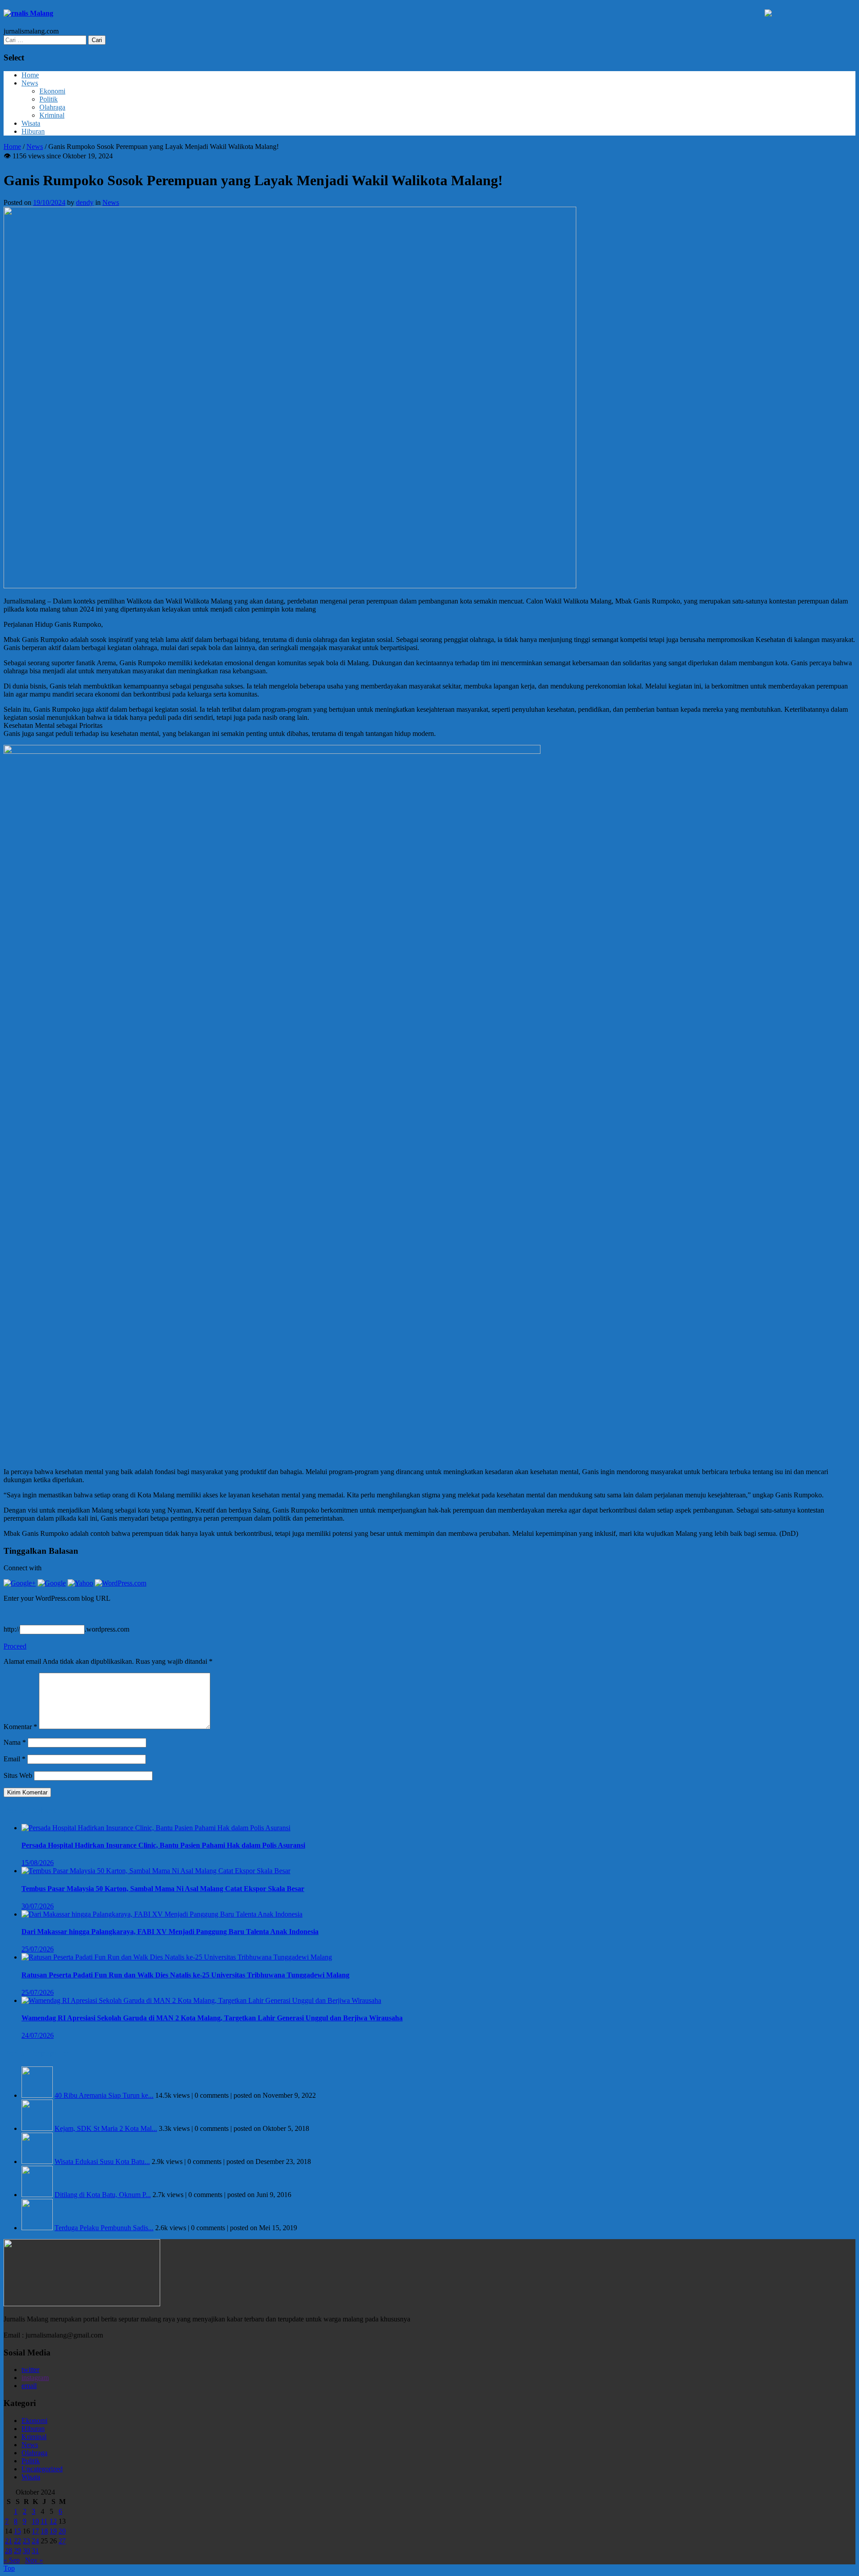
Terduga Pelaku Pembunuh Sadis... (104, 2228)
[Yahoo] (80, 1583)
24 (35, 2541)
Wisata (31, 123)
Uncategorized (42, 2469)
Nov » (34, 2560)
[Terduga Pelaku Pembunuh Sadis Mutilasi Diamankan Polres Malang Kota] (37, 2228)
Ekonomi (52, 91)
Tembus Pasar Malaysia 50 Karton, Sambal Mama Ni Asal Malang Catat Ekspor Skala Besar (163, 1889)
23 (26, 2541)
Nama (15, 1742)
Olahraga (52, 107)
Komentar (20, 1727)
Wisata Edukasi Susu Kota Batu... (102, 2162)
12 (53, 2521)
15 (17, 2531)
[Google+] (20, 1583)
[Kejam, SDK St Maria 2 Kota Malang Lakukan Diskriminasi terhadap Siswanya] (37, 2128)
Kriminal (52, 115)
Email (15, 1759)
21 (9, 2541)
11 (44, 2521)
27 (62, 2541)
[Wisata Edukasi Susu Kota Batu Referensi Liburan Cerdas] (37, 2162)
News (30, 83)
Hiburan (33, 131)
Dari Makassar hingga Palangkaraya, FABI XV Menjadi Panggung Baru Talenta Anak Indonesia (170, 1932)
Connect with (23, 1568)
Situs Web (18, 1775)
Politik (49, 99)
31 (35, 2551)
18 (44, 2531)
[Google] (52, 1583)
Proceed (15, 1646)
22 (17, 2541)
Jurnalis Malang (28, 13)
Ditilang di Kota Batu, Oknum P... (103, 2195)
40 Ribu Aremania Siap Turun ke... (104, 2095)
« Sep (12, 2560)
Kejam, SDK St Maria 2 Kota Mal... (106, 2128)
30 (26, 2551)
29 (17, 2551)
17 (35, 2531)
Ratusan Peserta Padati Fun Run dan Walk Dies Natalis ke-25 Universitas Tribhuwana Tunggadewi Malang (185, 1975)
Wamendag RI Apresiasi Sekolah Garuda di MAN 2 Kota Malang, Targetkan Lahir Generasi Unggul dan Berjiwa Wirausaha (212, 2018)
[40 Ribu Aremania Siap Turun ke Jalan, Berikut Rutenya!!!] (37, 2095)
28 (9, 2551)
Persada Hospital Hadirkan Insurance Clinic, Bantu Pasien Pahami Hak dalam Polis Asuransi (163, 1845)
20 (62, 2531)
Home (30, 75)
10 (35, 2521)
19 (53, 2531)
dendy (85, 202)
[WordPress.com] (121, 1583)
